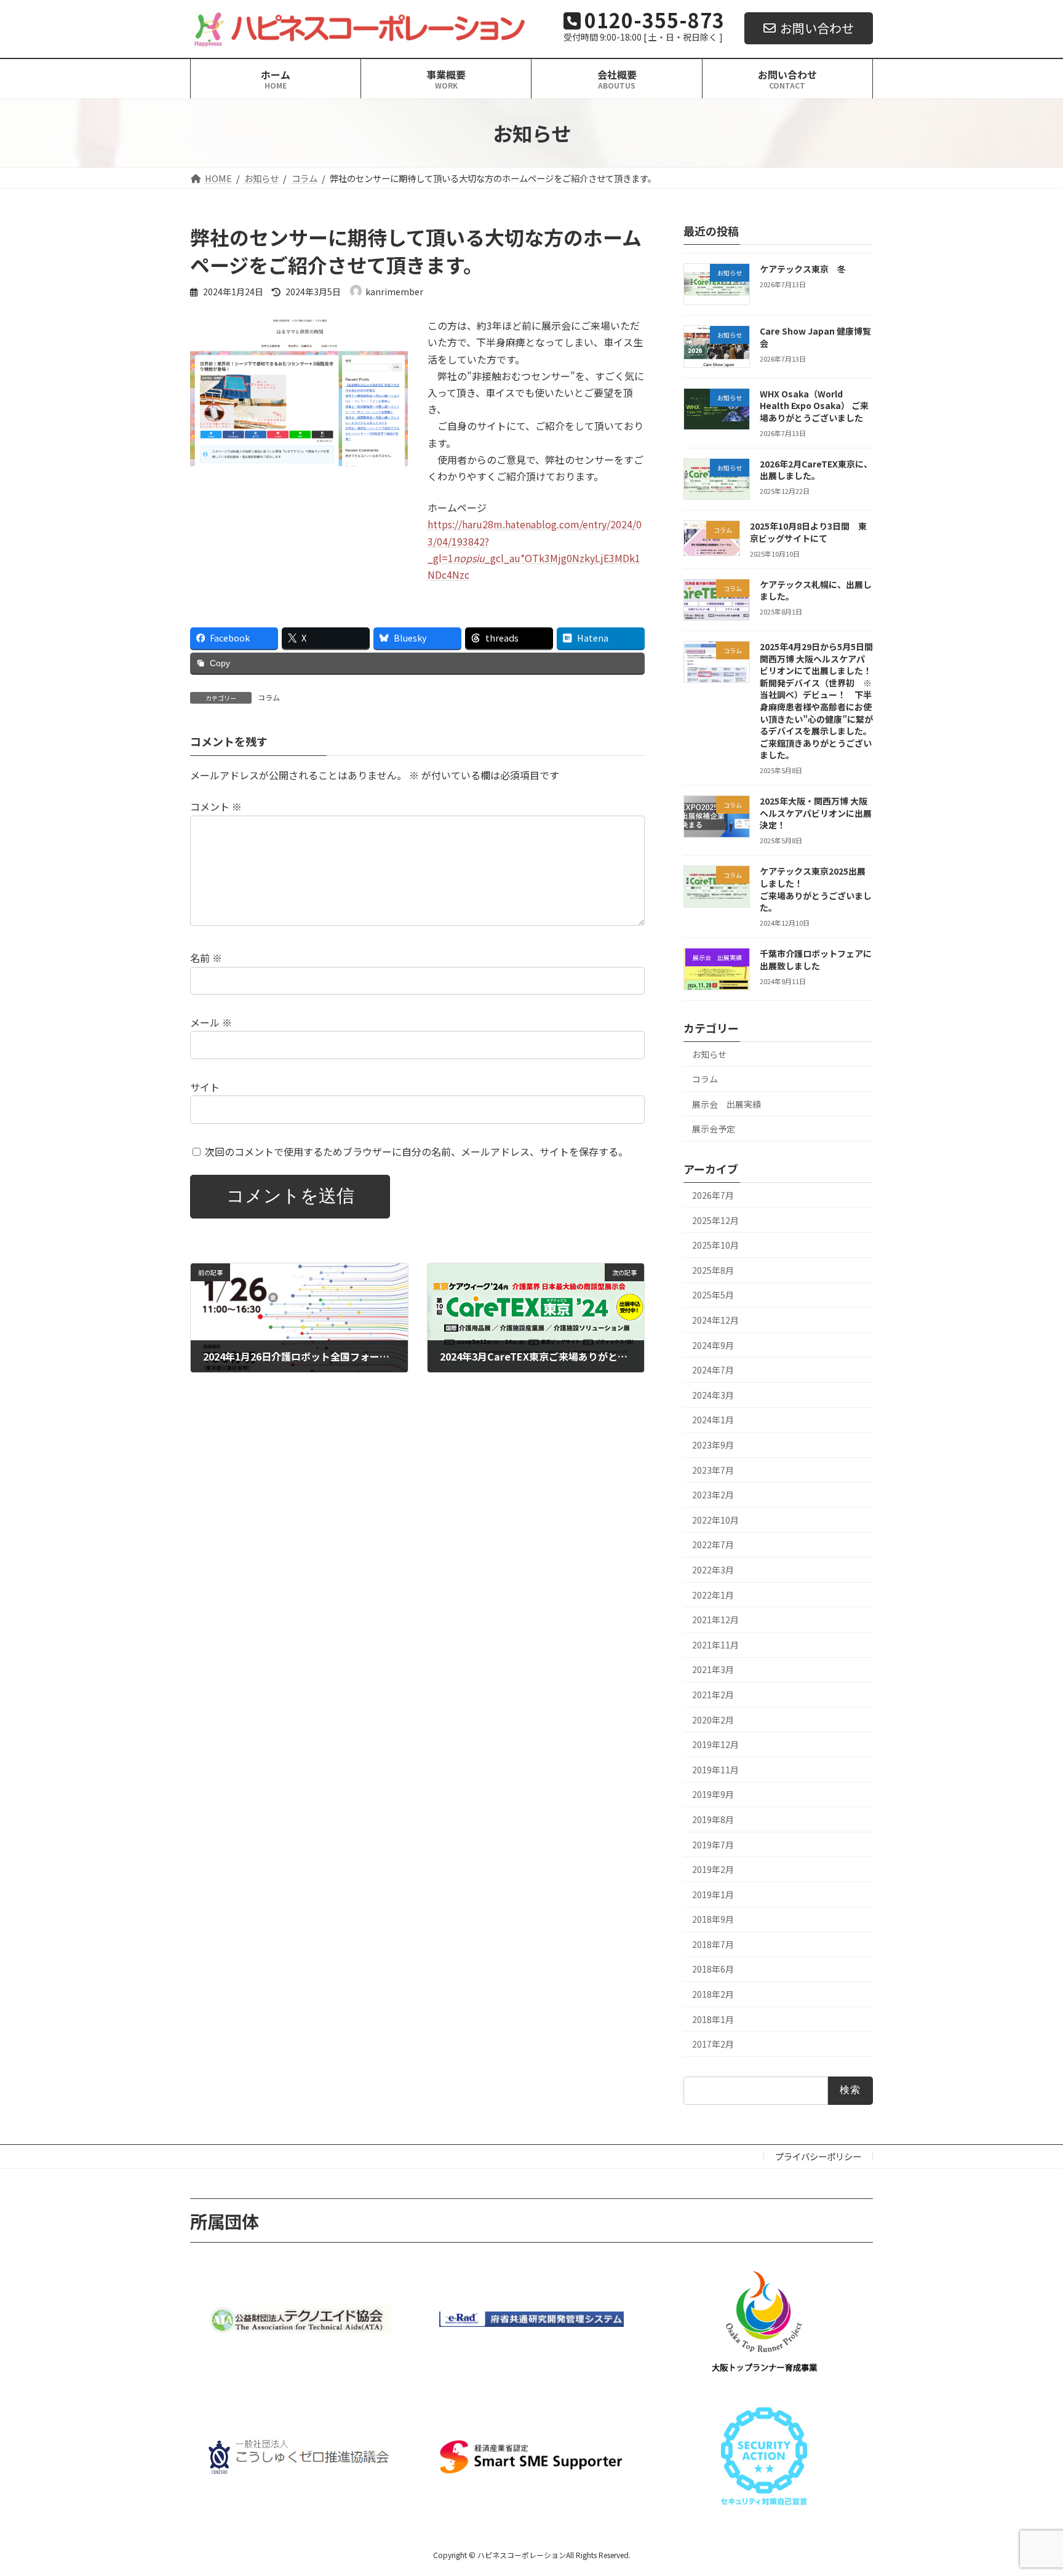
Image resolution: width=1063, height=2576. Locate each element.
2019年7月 (713, 1845)
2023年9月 (713, 1445)
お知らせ (709, 1054)
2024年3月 (713, 1395)
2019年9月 (713, 1794)
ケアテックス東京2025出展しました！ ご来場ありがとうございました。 (824, 889)
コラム (269, 697)
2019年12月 (715, 1744)
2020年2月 (713, 1720)
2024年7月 (713, 1370)
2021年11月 (715, 1645)
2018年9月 (713, 1919)
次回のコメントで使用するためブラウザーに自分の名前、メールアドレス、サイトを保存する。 (416, 1151)
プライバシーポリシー (818, 2156)
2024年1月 (713, 1420)
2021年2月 (713, 1695)
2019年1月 (713, 1894)
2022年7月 (713, 1544)
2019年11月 (715, 1770)
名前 (206, 958)
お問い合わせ (817, 28)
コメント (216, 807)
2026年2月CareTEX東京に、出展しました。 (816, 470)
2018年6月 (713, 1969)
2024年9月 (713, 1345)
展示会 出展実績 (727, 1104)
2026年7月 (713, 1195)
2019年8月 (713, 1819)
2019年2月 (713, 1869)
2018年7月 (713, 1944)
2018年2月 (713, 1994)
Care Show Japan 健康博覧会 (815, 337)
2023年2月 (713, 1495)
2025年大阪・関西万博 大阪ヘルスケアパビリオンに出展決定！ (816, 813)
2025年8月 (713, 1270)
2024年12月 (715, 1320)
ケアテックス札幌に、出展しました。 (816, 590)
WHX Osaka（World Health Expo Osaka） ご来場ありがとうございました (814, 406)
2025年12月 (715, 1220)
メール (211, 1022)
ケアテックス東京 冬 (803, 269)
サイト (205, 1087)
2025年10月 (715, 1245)
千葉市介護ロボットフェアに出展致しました (816, 960)
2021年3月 (713, 1669)
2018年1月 (713, 2019)
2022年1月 (713, 1595)
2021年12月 (715, 1620)
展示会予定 (714, 1129)
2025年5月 (713, 1295)
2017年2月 (713, 2044)
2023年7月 (713, 1470)
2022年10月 (715, 1520)
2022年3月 (713, 1570)
